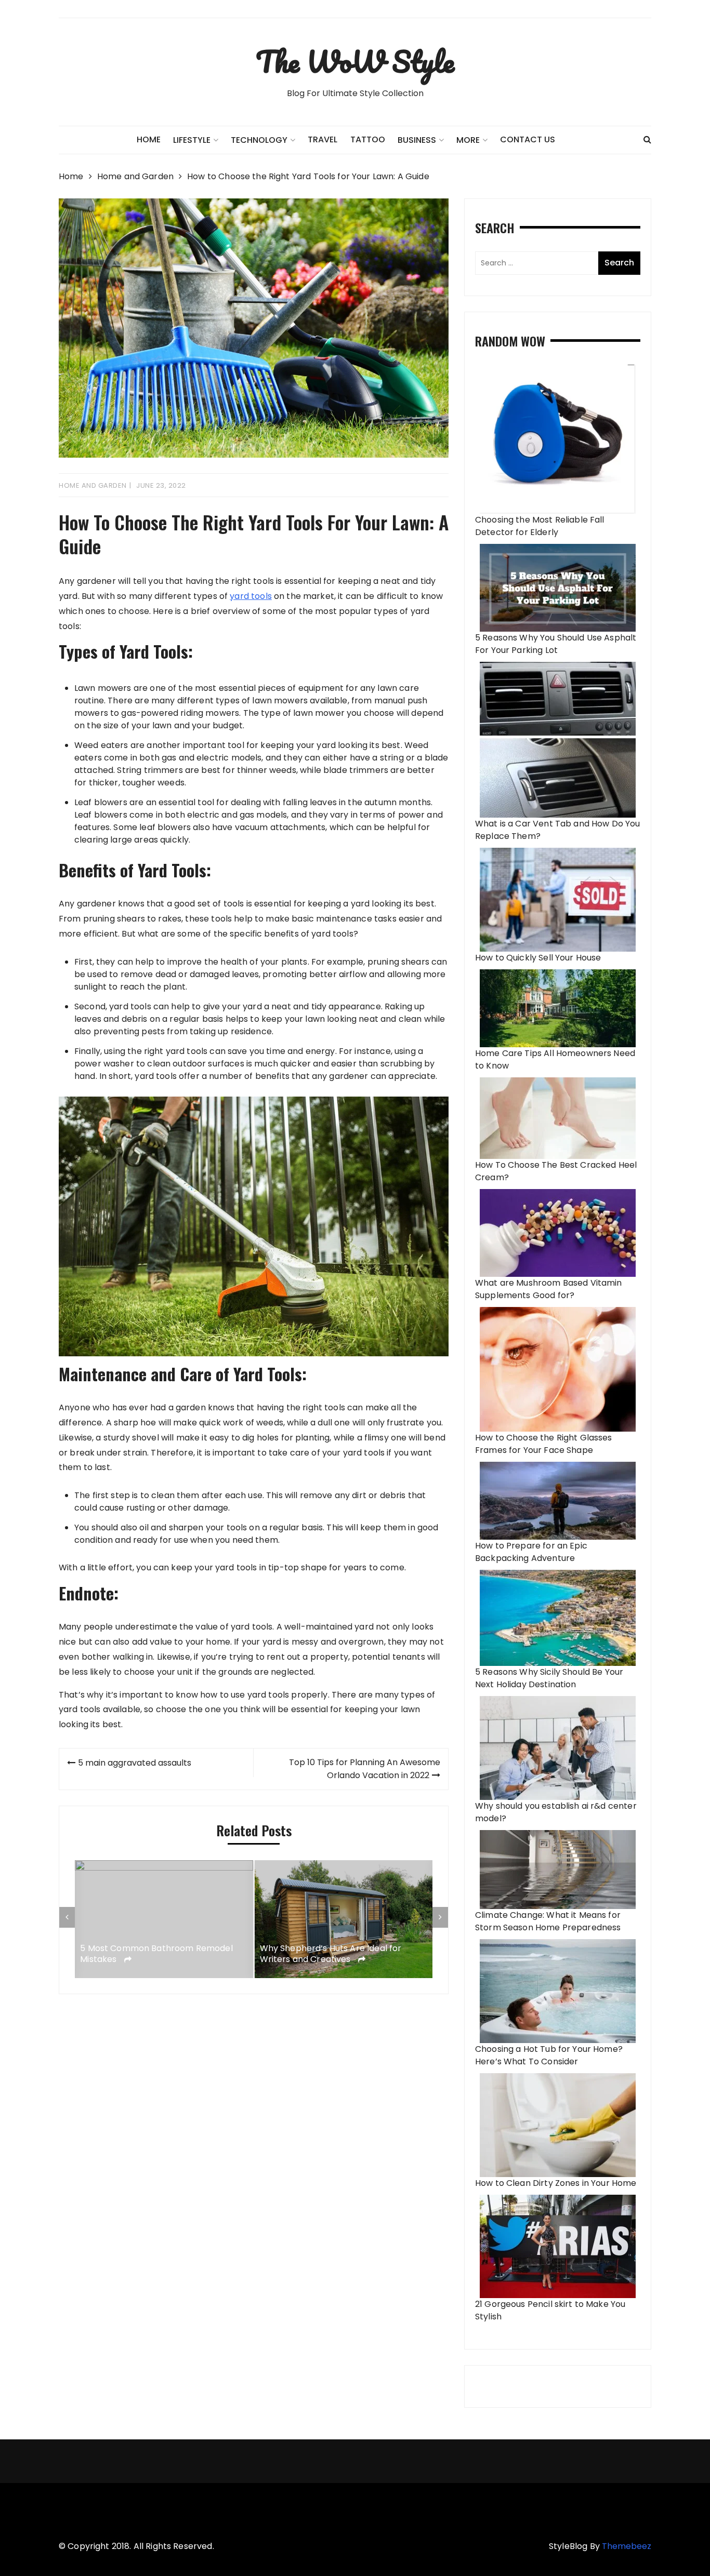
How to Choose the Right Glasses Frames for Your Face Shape (544, 1444)
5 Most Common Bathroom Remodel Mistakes (156, 1954)
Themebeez (627, 2546)
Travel (323, 139)
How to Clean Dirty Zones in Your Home (556, 2183)
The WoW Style (355, 61)
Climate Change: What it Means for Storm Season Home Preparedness (548, 1921)
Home (149, 139)
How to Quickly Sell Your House (538, 958)
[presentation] (67, 1917)
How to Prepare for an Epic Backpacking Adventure (531, 1552)
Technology (259, 140)
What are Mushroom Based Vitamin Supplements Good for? (549, 1289)
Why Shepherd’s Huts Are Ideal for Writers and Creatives (331, 1954)
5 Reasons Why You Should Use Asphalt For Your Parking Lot (556, 644)
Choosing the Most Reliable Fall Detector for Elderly (540, 526)
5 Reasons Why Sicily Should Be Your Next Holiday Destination (549, 1678)
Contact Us (528, 139)
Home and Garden (93, 485)
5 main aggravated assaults (135, 1763)
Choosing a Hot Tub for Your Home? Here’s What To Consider (549, 2055)
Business (417, 140)
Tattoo (368, 139)
